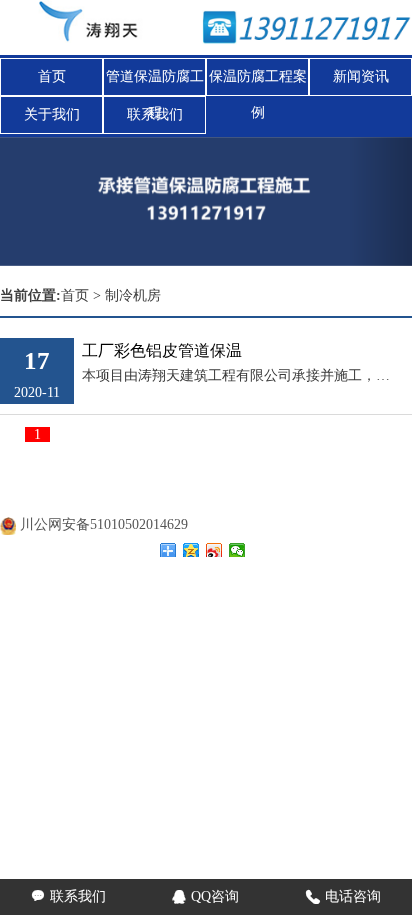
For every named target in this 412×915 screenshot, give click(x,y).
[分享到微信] (237, 550)
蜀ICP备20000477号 (118, 499)
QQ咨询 (205, 896)
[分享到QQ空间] (191, 550)
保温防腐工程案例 (258, 82)
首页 (52, 76)
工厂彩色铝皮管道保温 (162, 350)
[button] (381, 201)
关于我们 (52, 114)
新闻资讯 (361, 76)
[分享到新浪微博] (214, 550)
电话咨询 (343, 896)
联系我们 (155, 114)
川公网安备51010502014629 (104, 524)
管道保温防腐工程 (155, 82)
